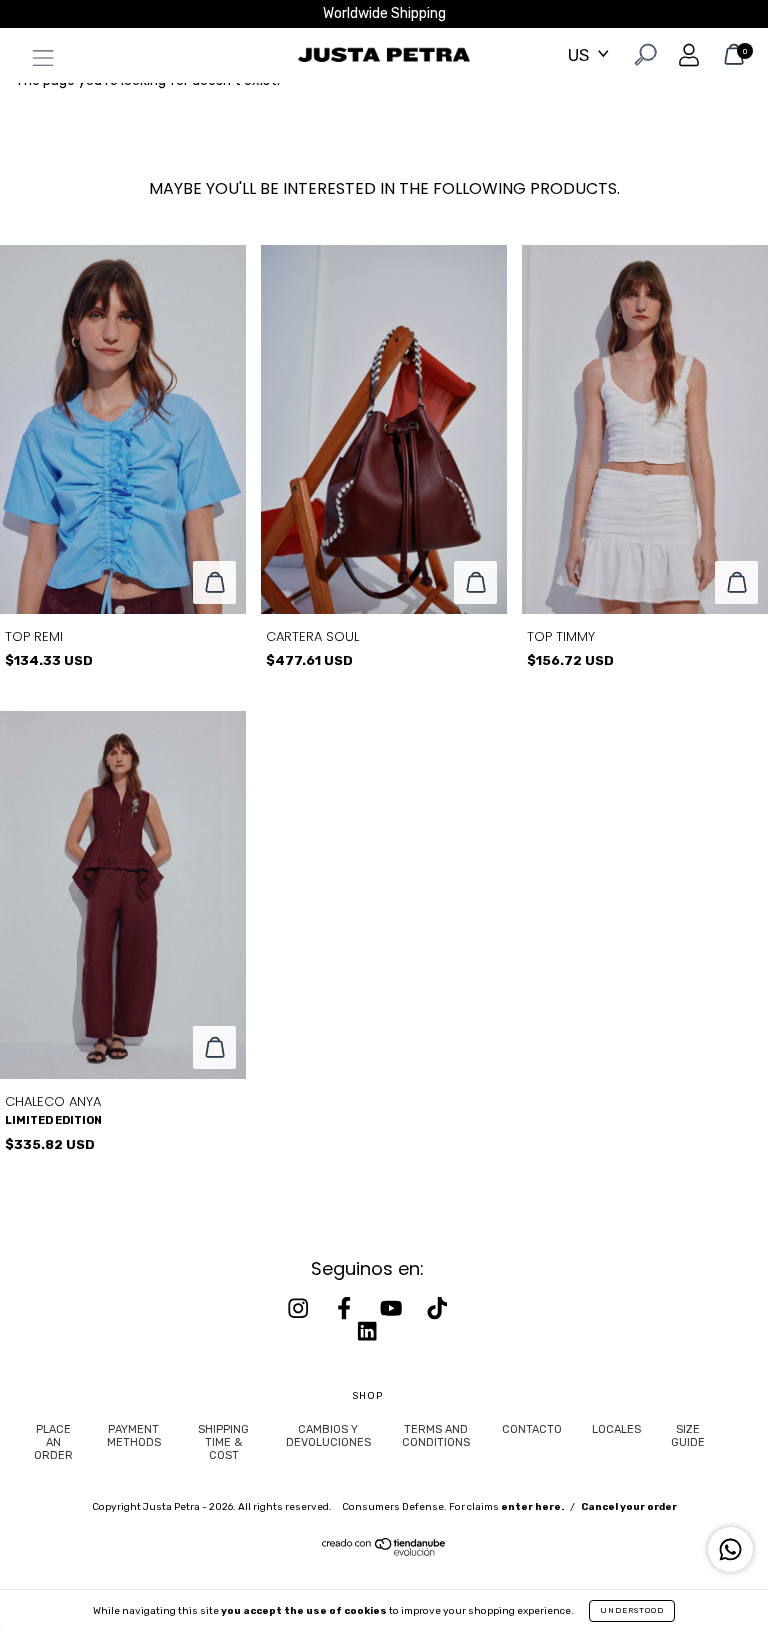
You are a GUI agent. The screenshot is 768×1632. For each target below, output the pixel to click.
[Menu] (38, 62)
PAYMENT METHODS (134, 1436)
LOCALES (616, 1429)
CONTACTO (532, 1429)
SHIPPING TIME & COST (223, 1442)
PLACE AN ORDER (53, 1442)
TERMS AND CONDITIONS (436, 1436)
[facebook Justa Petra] (346, 1309)
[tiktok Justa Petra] (437, 1309)
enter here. (532, 1507)
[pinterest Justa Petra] (367, 1331)
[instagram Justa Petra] (300, 1309)
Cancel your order (629, 1507)
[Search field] (643, 58)
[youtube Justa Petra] (393, 1309)
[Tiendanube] (384, 1552)
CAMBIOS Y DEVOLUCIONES (328, 1436)
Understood (632, 1610)
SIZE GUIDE (688, 1436)
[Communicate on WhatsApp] (730, 1549)
